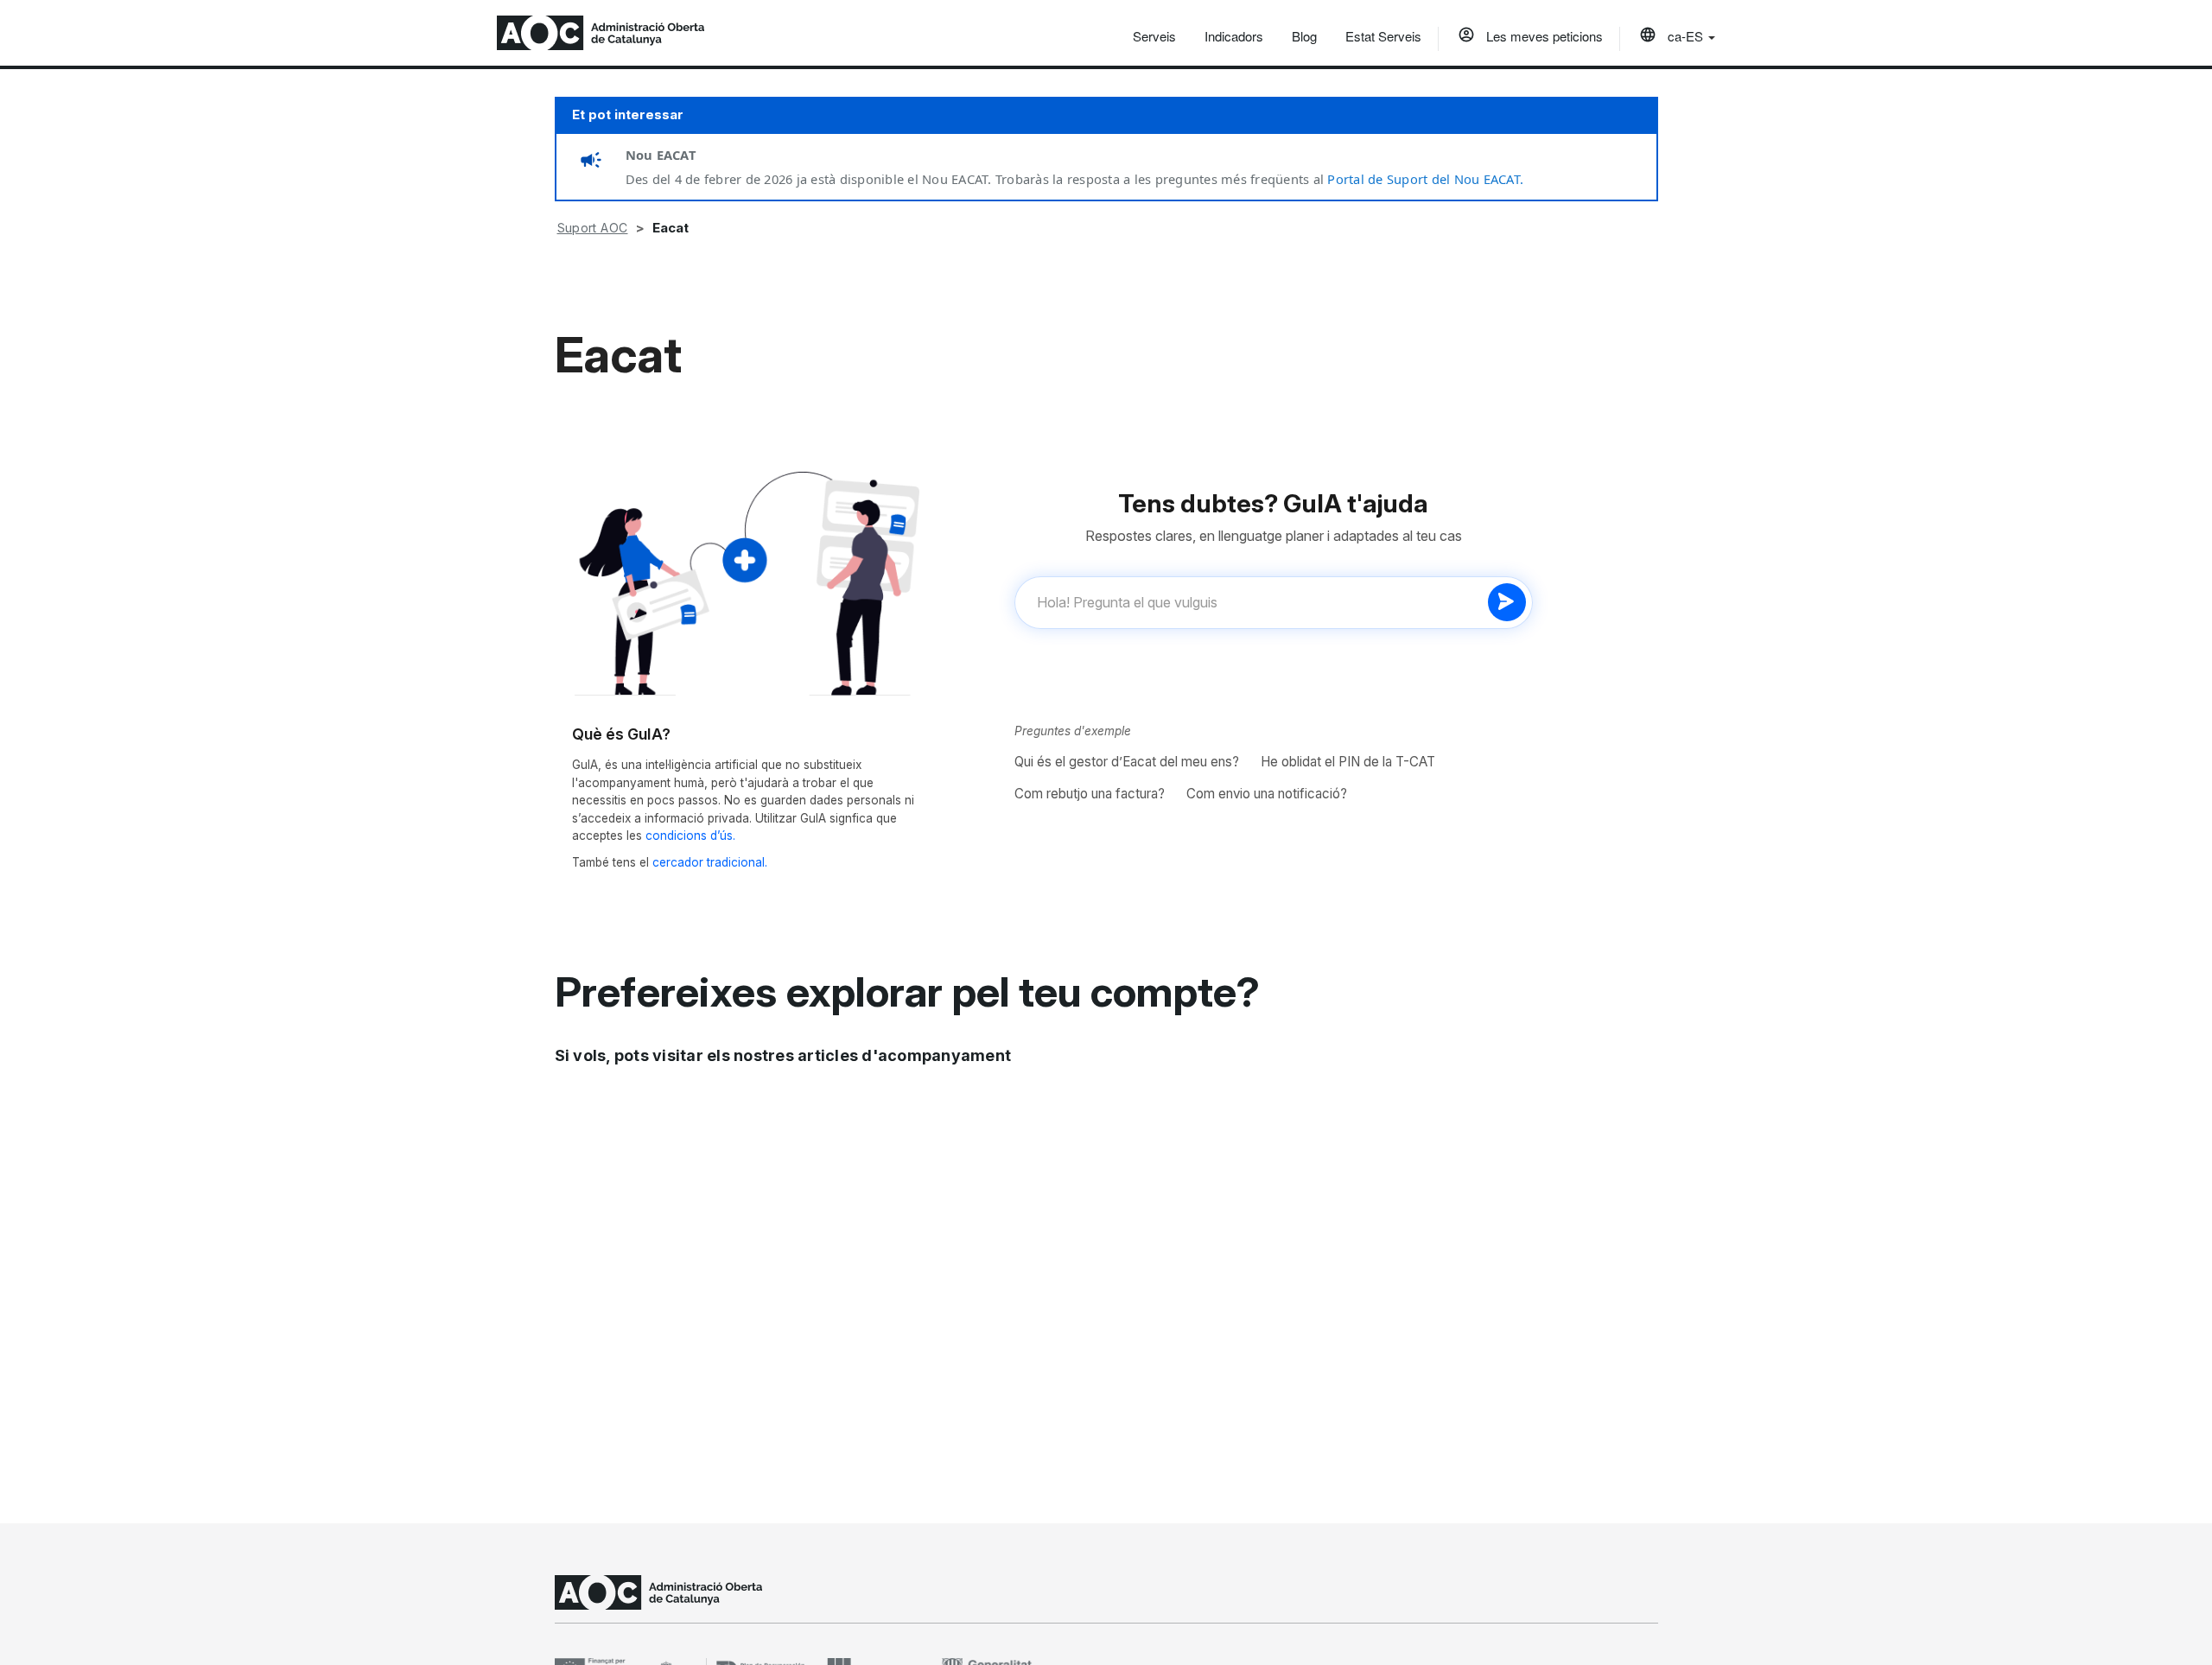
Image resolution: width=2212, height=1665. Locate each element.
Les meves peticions (1543, 36)
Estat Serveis (1383, 36)
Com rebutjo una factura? (1090, 794)
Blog (1304, 36)
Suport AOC (593, 228)
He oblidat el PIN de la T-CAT (1348, 762)
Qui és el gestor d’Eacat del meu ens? (1127, 762)
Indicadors (1234, 36)
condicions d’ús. (690, 836)
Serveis (1154, 36)
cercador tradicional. (710, 862)
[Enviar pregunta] (1507, 602)
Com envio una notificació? (1267, 794)
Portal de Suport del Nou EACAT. (1425, 179)
